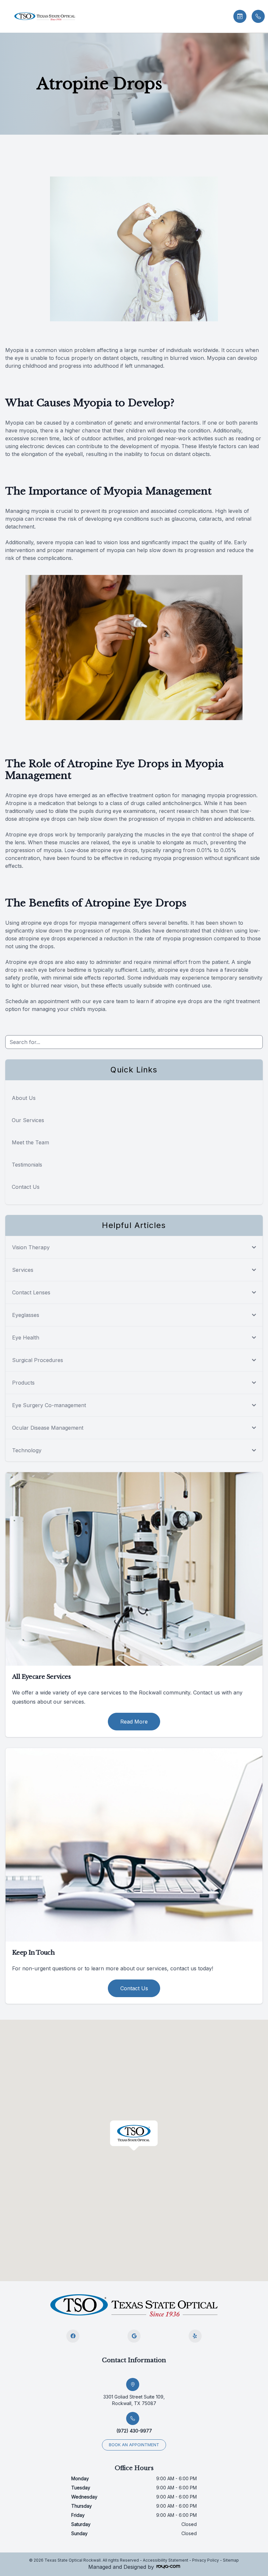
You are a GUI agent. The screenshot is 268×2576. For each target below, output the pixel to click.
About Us (24, 1098)
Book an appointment (134, 2445)
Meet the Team (30, 1142)
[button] (5, 16)
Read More (134, 1722)
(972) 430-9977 (134, 2431)
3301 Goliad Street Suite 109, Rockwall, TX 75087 (134, 2400)
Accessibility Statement (166, 2560)
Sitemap (231, 2560)
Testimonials (27, 1165)
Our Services (28, 1120)
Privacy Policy (206, 2560)
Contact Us (26, 1187)
